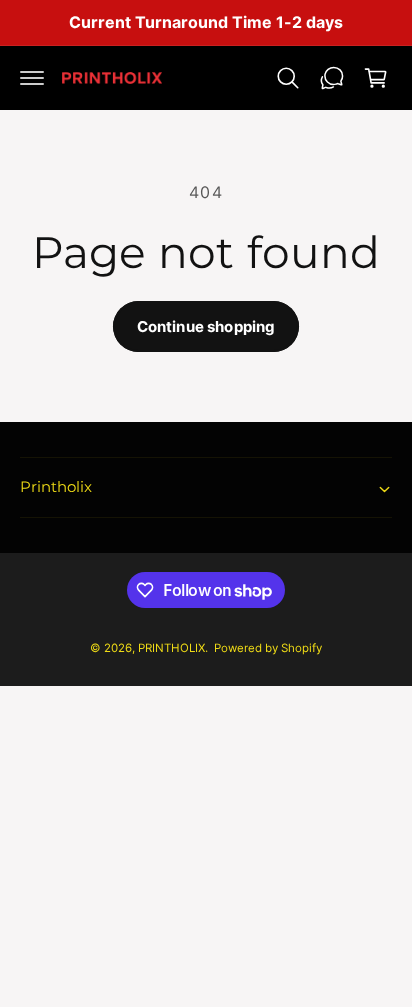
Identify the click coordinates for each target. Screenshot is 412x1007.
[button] (32, 78)
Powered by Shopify (268, 648)
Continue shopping (206, 326)
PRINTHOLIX (171, 648)
